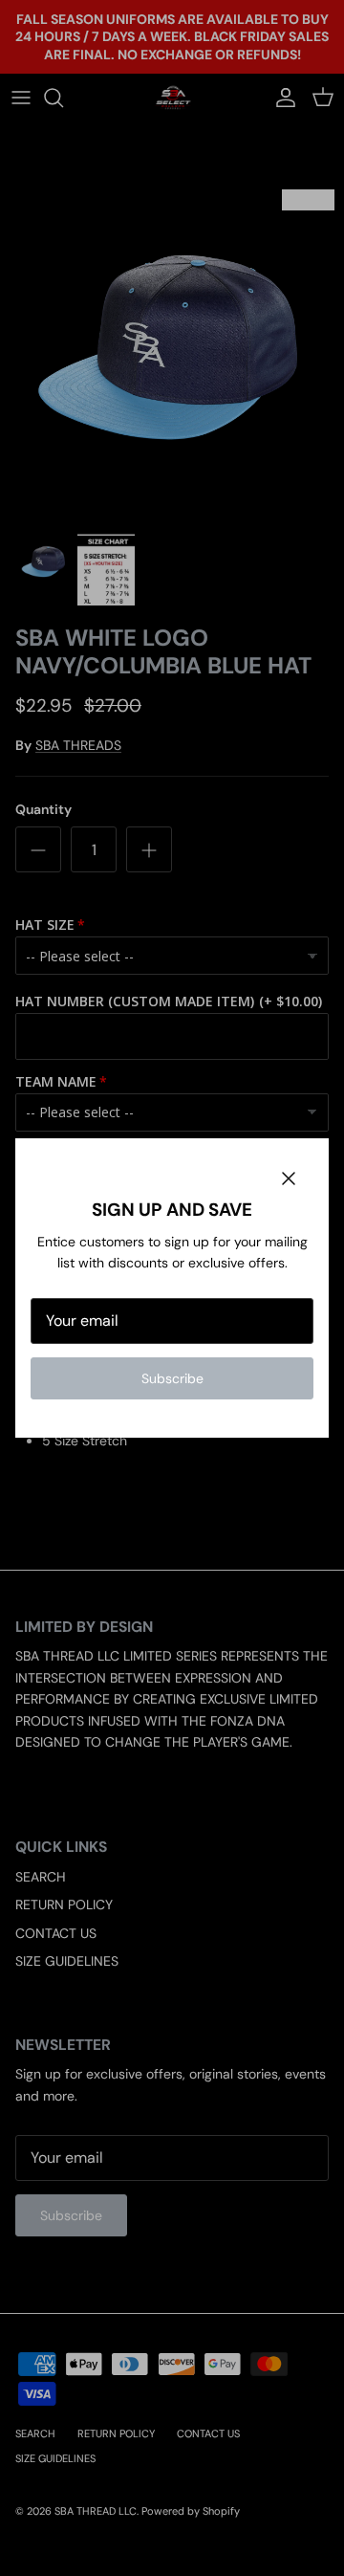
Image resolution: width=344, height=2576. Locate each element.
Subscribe (172, 1378)
